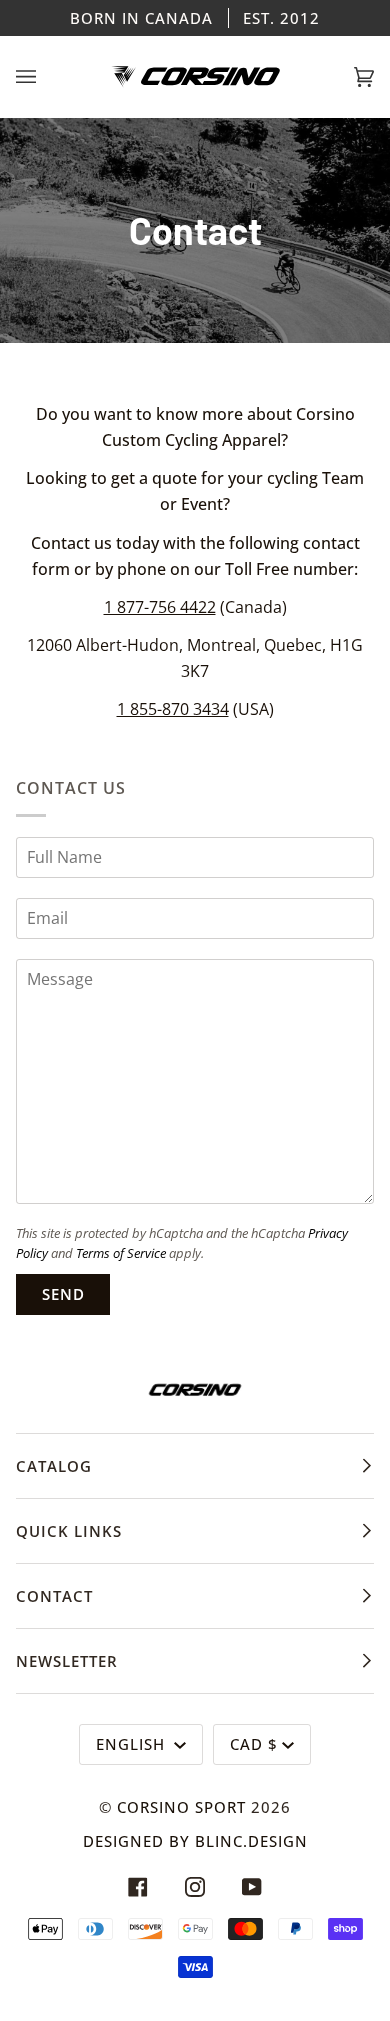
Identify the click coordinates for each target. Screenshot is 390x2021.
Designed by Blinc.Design (195, 1841)
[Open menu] (46, 77)
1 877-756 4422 (160, 607)
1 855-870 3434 (173, 710)
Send (63, 1294)
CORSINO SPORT (181, 1807)
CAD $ (254, 1744)
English (133, 1744)
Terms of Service (121, 1253)
